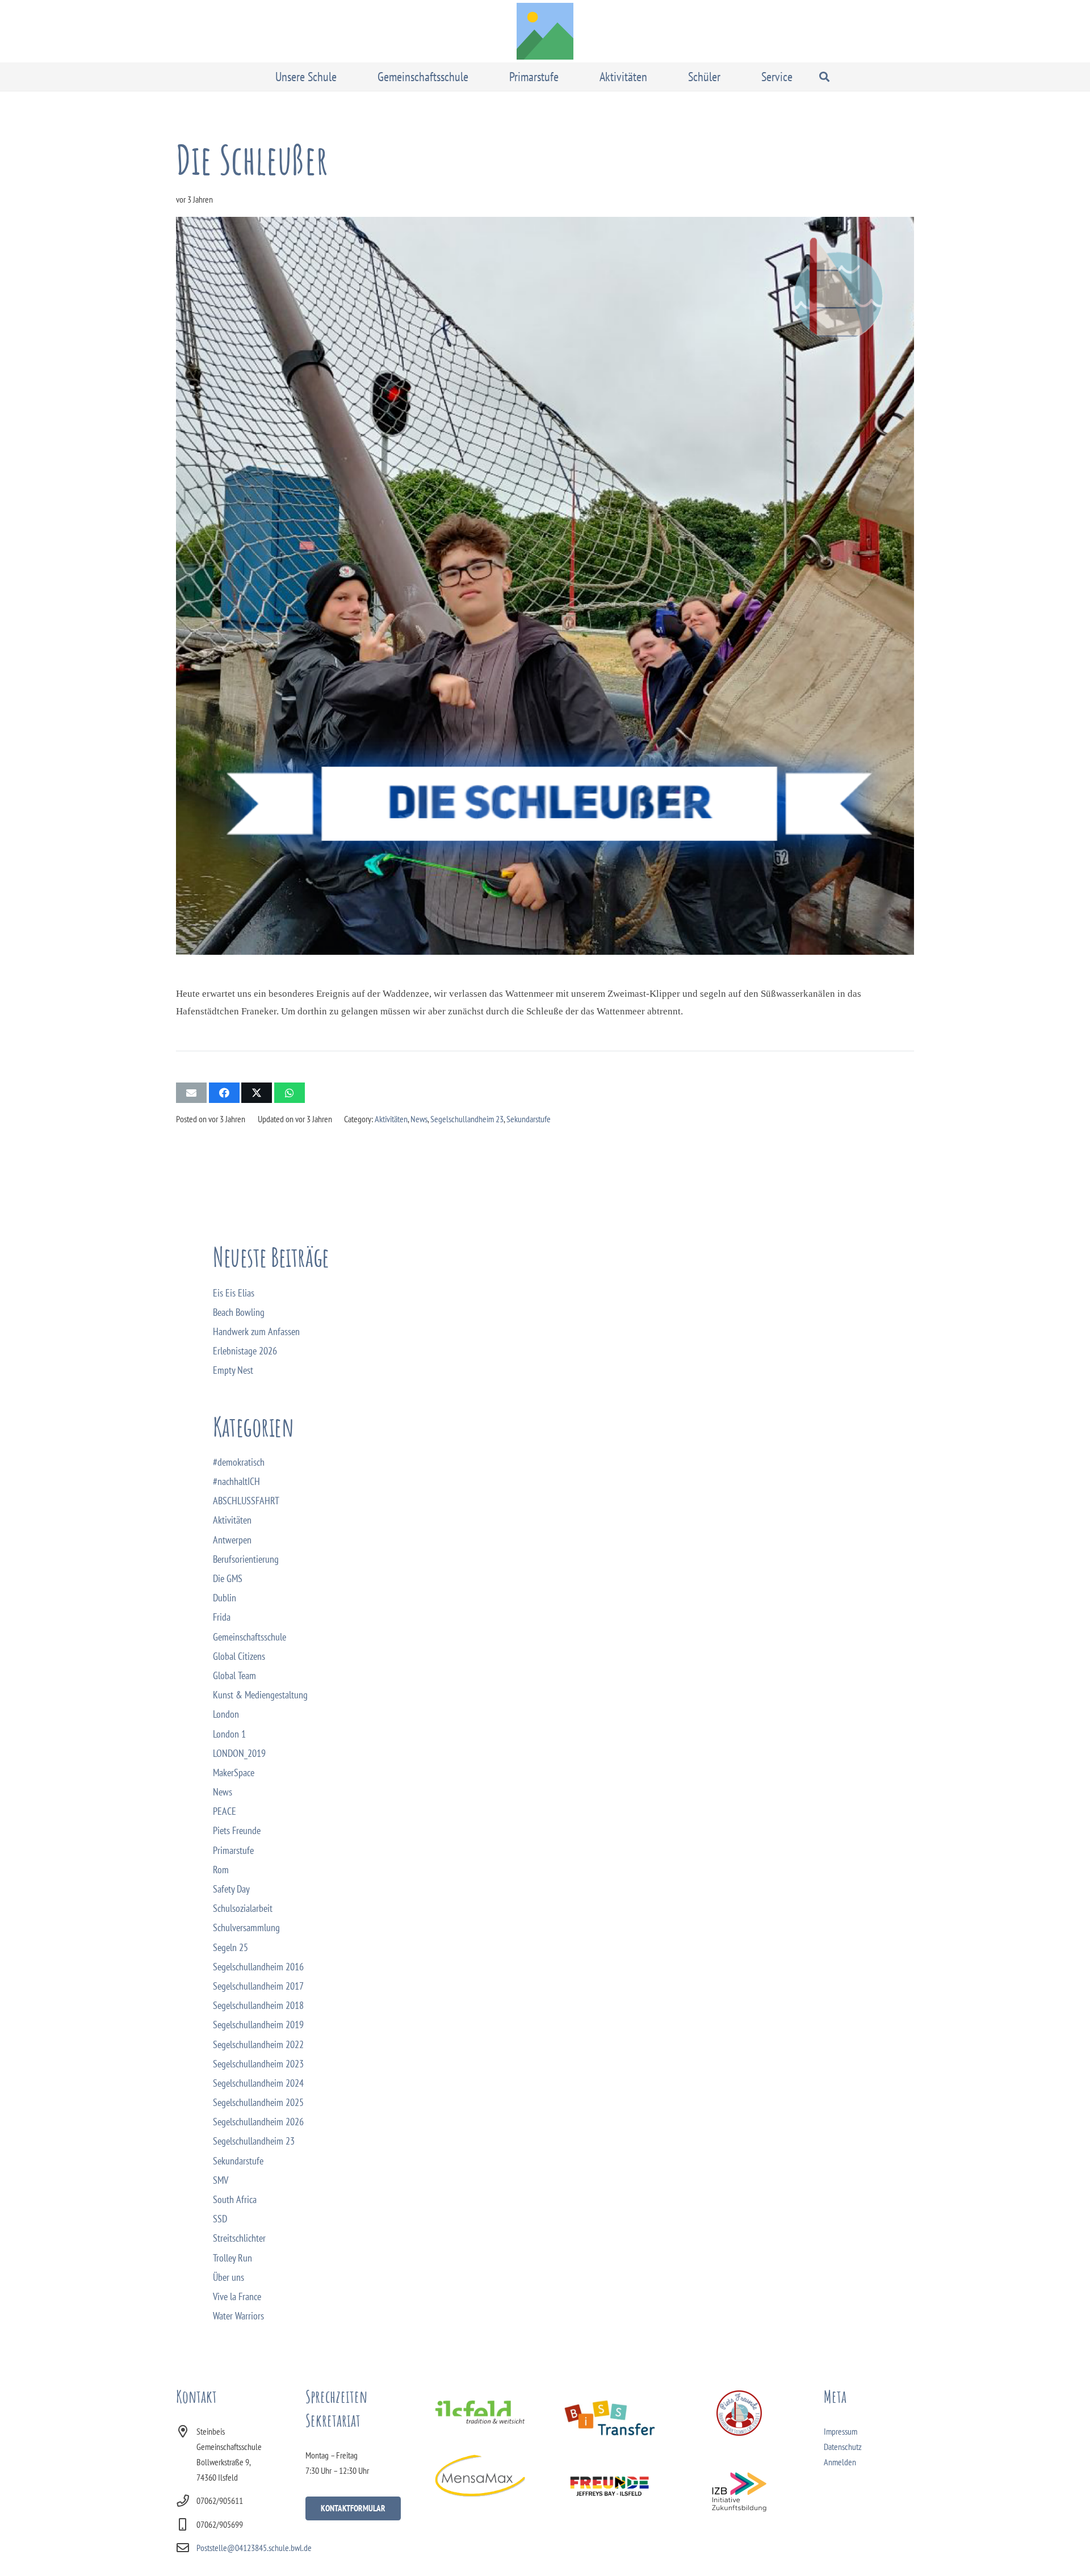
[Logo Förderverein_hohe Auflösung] (739, 2413)
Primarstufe (233, 1850)
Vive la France (237, 2296)
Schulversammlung (246, 1927)
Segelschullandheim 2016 (258, 1967)
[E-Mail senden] (191, 1093)
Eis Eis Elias (234, 1293)
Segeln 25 (230, 1947)
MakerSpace (234, 1772)
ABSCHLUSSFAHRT (246, 1501)
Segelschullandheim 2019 (258, 2025)
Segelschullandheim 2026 (258, 2122)
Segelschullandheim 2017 (258, 1986)
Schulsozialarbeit (243, 1908)
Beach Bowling (239, 1312)
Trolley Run (232, 2258)
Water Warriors (238, 2316)
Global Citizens (239, 1656)
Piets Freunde (237, 1830)
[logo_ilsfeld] (480, 2412)
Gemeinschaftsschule (250, 1637)
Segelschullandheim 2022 (258, 2044)
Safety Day (231, 1889)
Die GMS (228, 1578)
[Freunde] (609, 2485)
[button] (345, 77)
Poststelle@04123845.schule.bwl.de (254, 2548)
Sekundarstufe (529, 1119)
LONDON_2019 (239, 1753)
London (226, 1714)
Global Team (234, 1675)
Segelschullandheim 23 (467, 1119)
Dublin (225, 1598)
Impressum (840, 2431)
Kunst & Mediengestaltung (260, 1695)
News (419, 1119)
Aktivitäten (391, 1119)
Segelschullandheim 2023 (258, 2064)
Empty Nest (233, 1370)
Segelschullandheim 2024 (258, 2083)
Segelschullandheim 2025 (258, 2102)
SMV (221, 2180)
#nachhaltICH (236, 1481)
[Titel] (545, 31)
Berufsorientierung (246, 1559)
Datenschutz (843, 2447)
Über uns (229, 2277)
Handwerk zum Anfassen (256, 1331)
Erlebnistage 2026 (245, 1351)
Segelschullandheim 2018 (258, 2005)
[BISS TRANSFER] (609, 2418)
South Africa (235, 2199)
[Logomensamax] (480, 2476)
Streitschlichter (239, 2238)
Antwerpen (232, 1540)
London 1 (229, 1734)
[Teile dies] (224, 1093)
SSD (220, 2219)
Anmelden (840, 2462)
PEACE (225, 1811)
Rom (221, 1870)
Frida (222, 1617)
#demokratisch (239, 1462)
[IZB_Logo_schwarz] (739, 2492)
